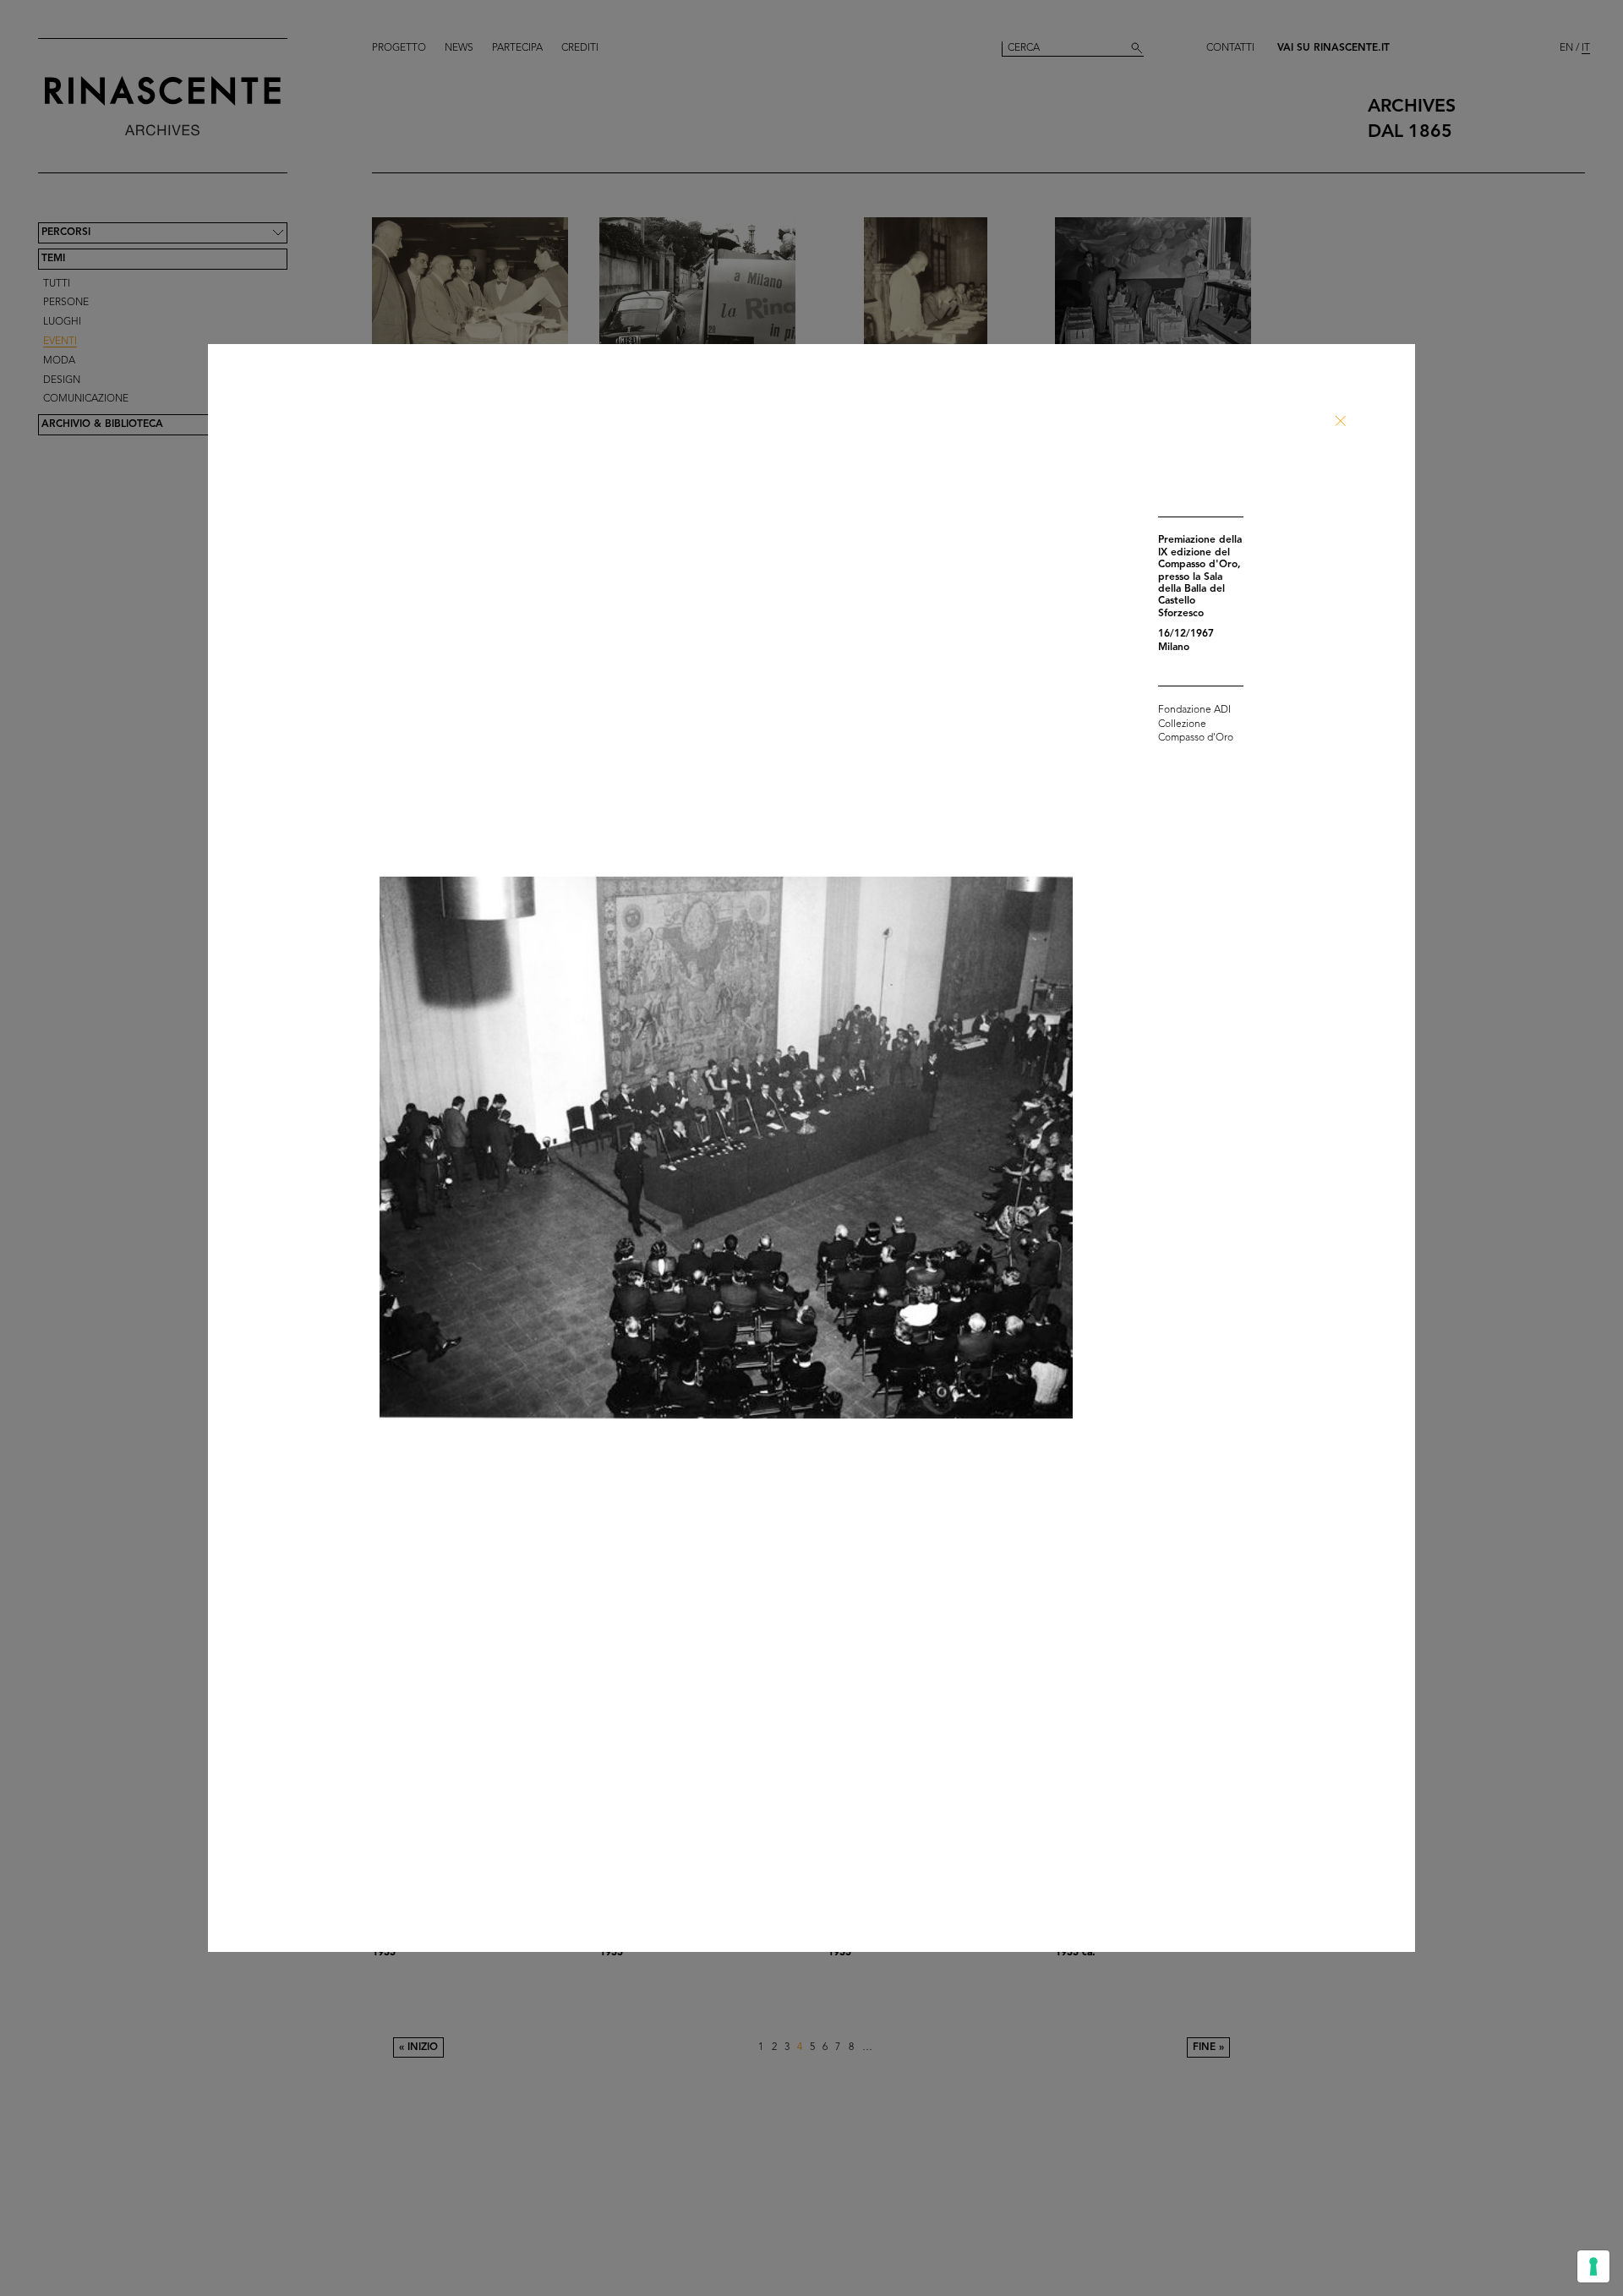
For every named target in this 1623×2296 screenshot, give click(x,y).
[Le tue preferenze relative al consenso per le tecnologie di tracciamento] (1593, 2266)
